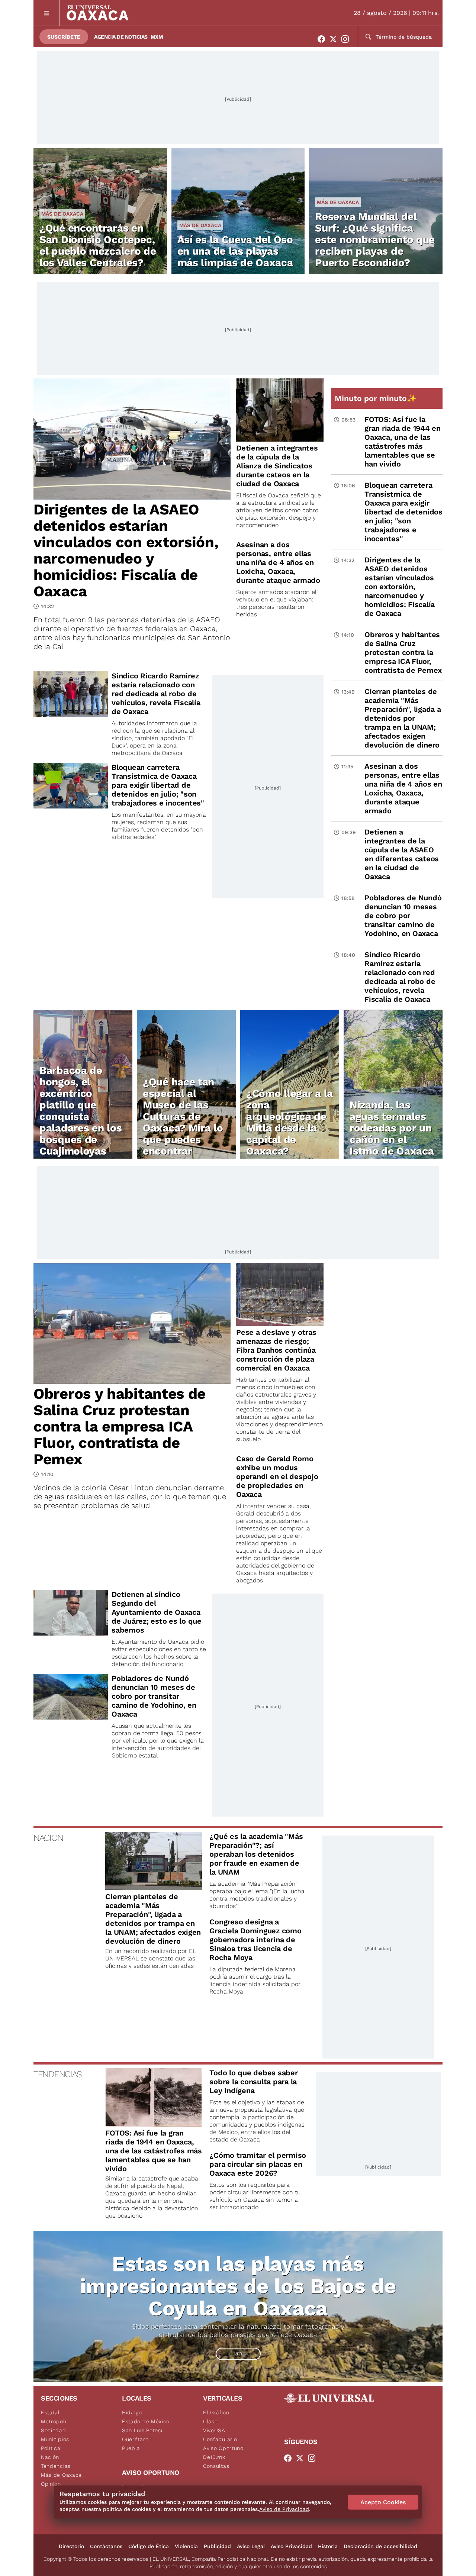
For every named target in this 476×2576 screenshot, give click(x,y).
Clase (210, 2421)
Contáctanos (106, 2546)
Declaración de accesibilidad (380, 2546)
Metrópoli (54, 2421)
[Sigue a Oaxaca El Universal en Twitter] (335, 39)
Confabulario (220, 2439)
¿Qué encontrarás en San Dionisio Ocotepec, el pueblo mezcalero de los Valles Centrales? (98, 245)
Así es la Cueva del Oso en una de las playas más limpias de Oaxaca (235, 251)
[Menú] (47, 13)
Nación (50, 2457)
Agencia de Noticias (121, 37)
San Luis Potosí (142, 2430)
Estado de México (146, 2421)
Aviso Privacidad (291, 2546)
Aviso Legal (251, 2546)
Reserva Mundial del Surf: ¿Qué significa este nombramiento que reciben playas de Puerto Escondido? (375, 240)
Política (51, 2448)
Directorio (71, 2546)
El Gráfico (216, 2412)
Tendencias (56, 2466)
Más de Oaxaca (62, 214)
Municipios (55, 2439)
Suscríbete (64, 37)
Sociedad (54, 2430)
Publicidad (217, 2546)
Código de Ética (149, 2546)
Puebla (131, 2448)
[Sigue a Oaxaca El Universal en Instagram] (347, 39)
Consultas (216, 2466)
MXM (157, 37)
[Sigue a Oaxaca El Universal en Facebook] (324, 39)
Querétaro (135, 2439)
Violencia (186, 2546)
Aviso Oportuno (223, 2448)
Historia (328, 2546)
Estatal (50, 2412)
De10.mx (214, 2457)
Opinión (51, 2484)
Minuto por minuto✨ (377, 398)
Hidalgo (132, 2412)
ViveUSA (214, 2430)
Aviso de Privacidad (284, 2509)
